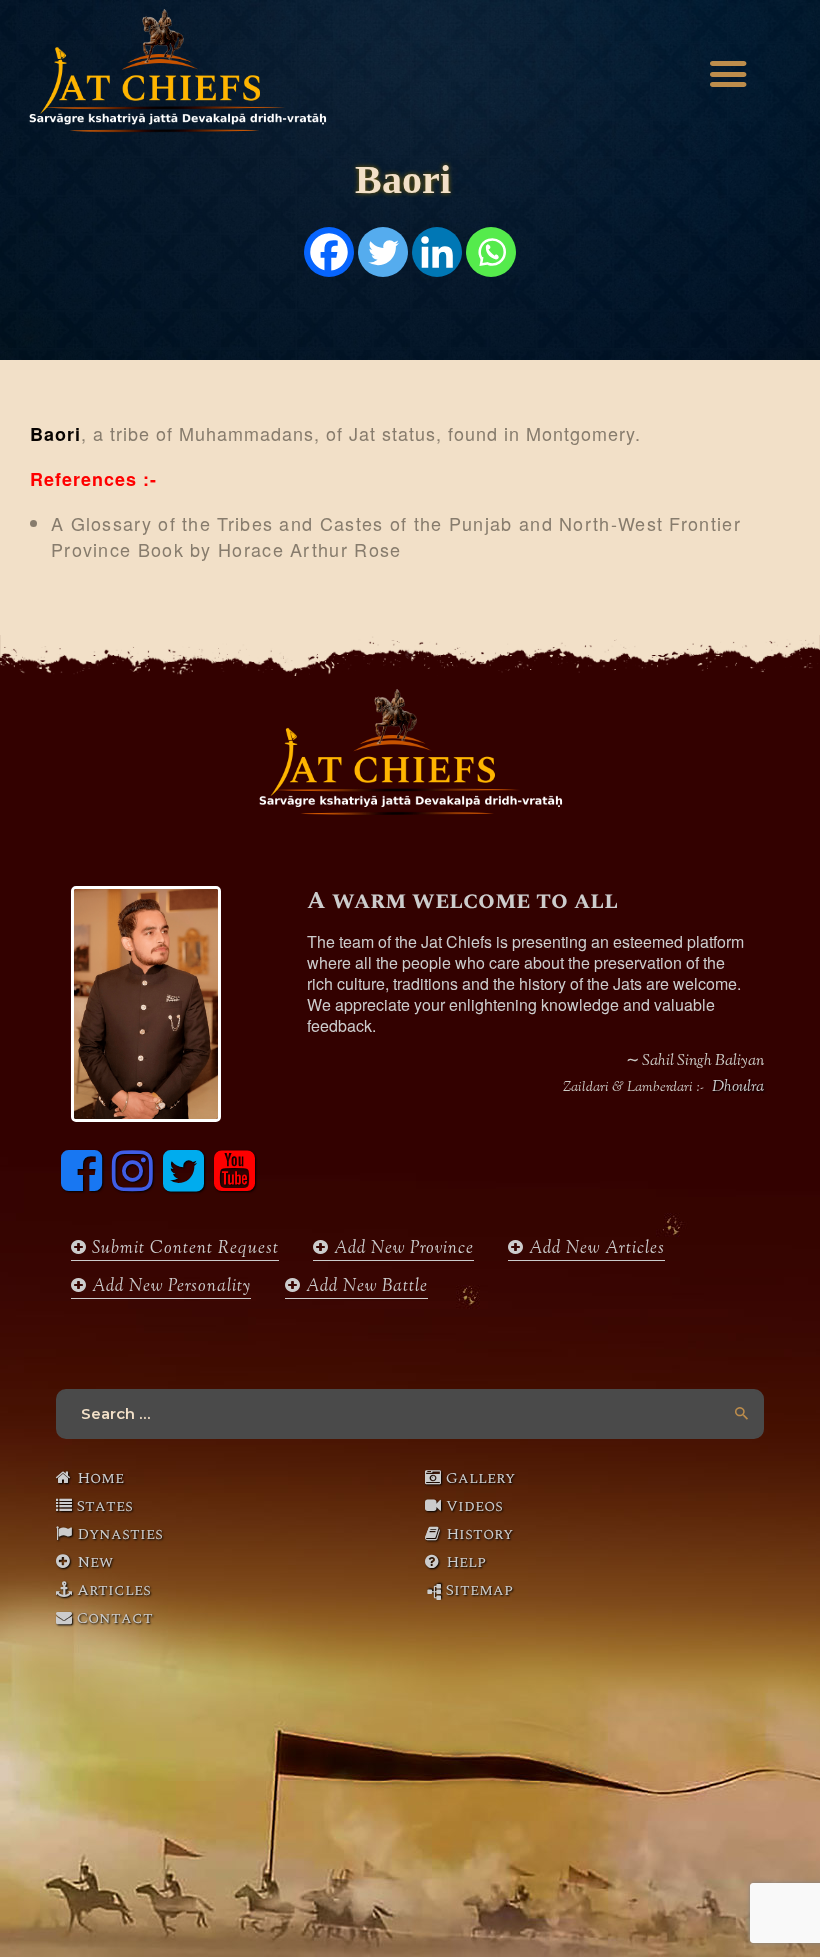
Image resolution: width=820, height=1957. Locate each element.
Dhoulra (738, 1088)
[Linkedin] (437, 252)
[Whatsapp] (491, 252)
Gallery (480, 1478)
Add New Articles (594, 1249)
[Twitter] (383, 252)
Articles (114, 1590)
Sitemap (479, 1590)
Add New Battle (364, 1287)
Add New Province (401, 1249)
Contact (115, 1618)
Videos (474, 1506)
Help (466, 1562)
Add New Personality (169, 1287)
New (95, 1562)
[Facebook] (329, 252)
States (105, 1506)
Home (100, 1478)
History (479, 1534)
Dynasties (120, 1534)
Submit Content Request (183, 1249)
